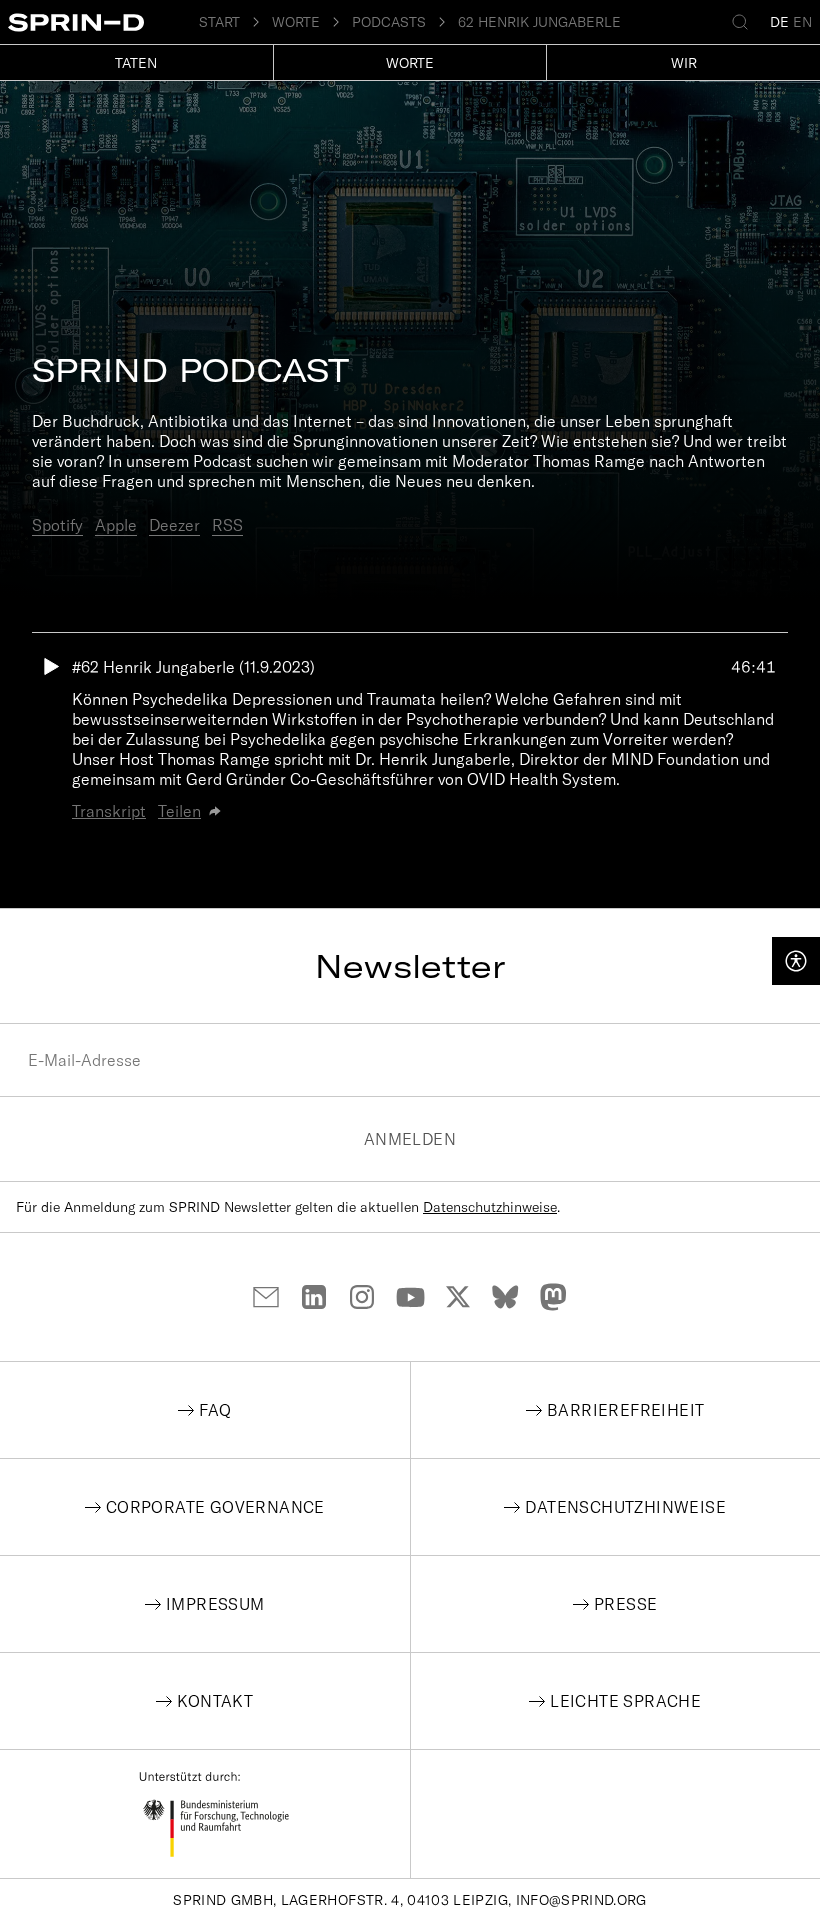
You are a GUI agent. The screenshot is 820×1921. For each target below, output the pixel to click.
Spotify (57, 525)
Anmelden (410, 1139)
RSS (227, 525)
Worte (410, 63)
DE (779, 22)
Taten (136, 63)
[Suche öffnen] (744, 22)
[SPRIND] (103, 22)
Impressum (215, 1604)
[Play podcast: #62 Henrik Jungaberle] (52, 739)
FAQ (215, 1410)
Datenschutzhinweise (490, 1207)
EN (802, 22)
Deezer (174, 525)
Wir (684, 63)
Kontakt (215, 1701)
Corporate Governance (215, 1507)
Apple (116, 525)
